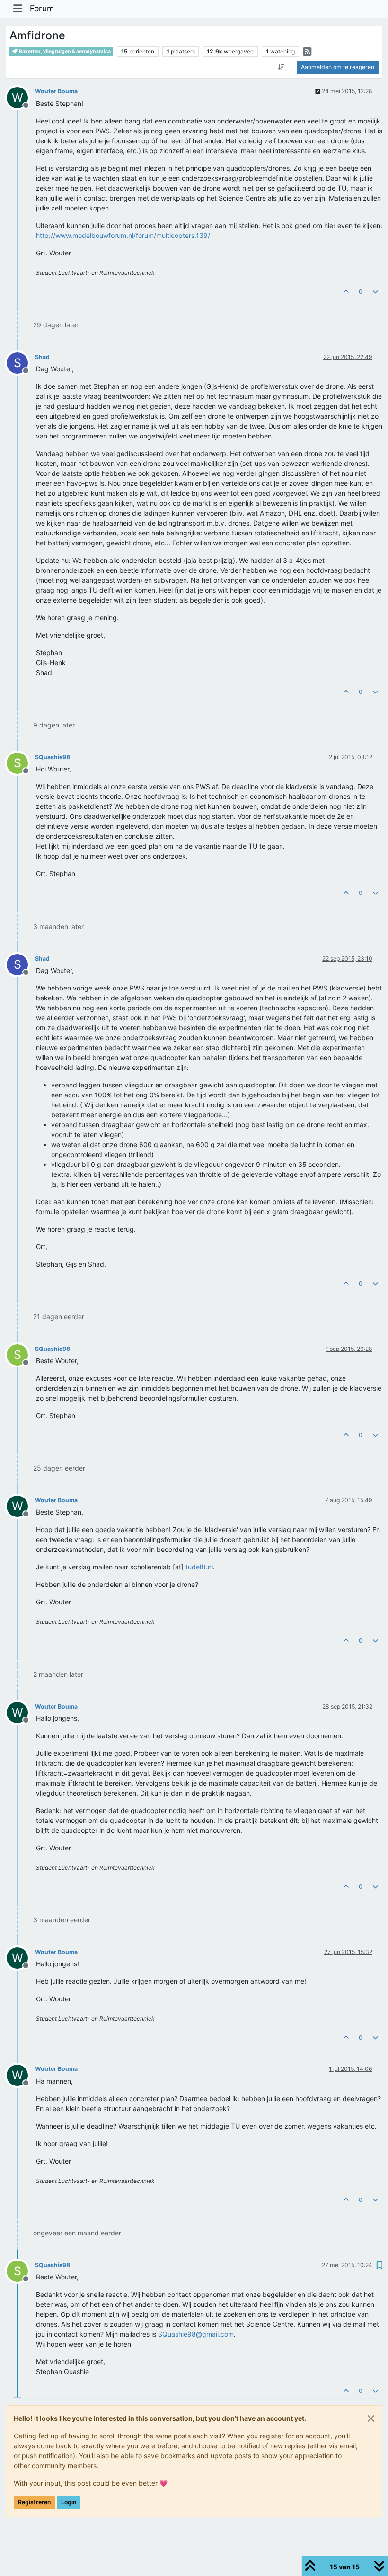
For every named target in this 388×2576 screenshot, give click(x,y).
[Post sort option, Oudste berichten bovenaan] (281, 67)
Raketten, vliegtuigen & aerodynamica (64, 51)
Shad (42, 357)
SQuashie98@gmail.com (196, 2334)
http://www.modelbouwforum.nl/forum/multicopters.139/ (123, 235)
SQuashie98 (53, 757)
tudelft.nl (199, 1567)
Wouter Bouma (56, 91)
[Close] (371, 2418)
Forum (42, 8)
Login (69, 2502)
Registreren (34, 2502)
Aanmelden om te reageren (338, 67)
